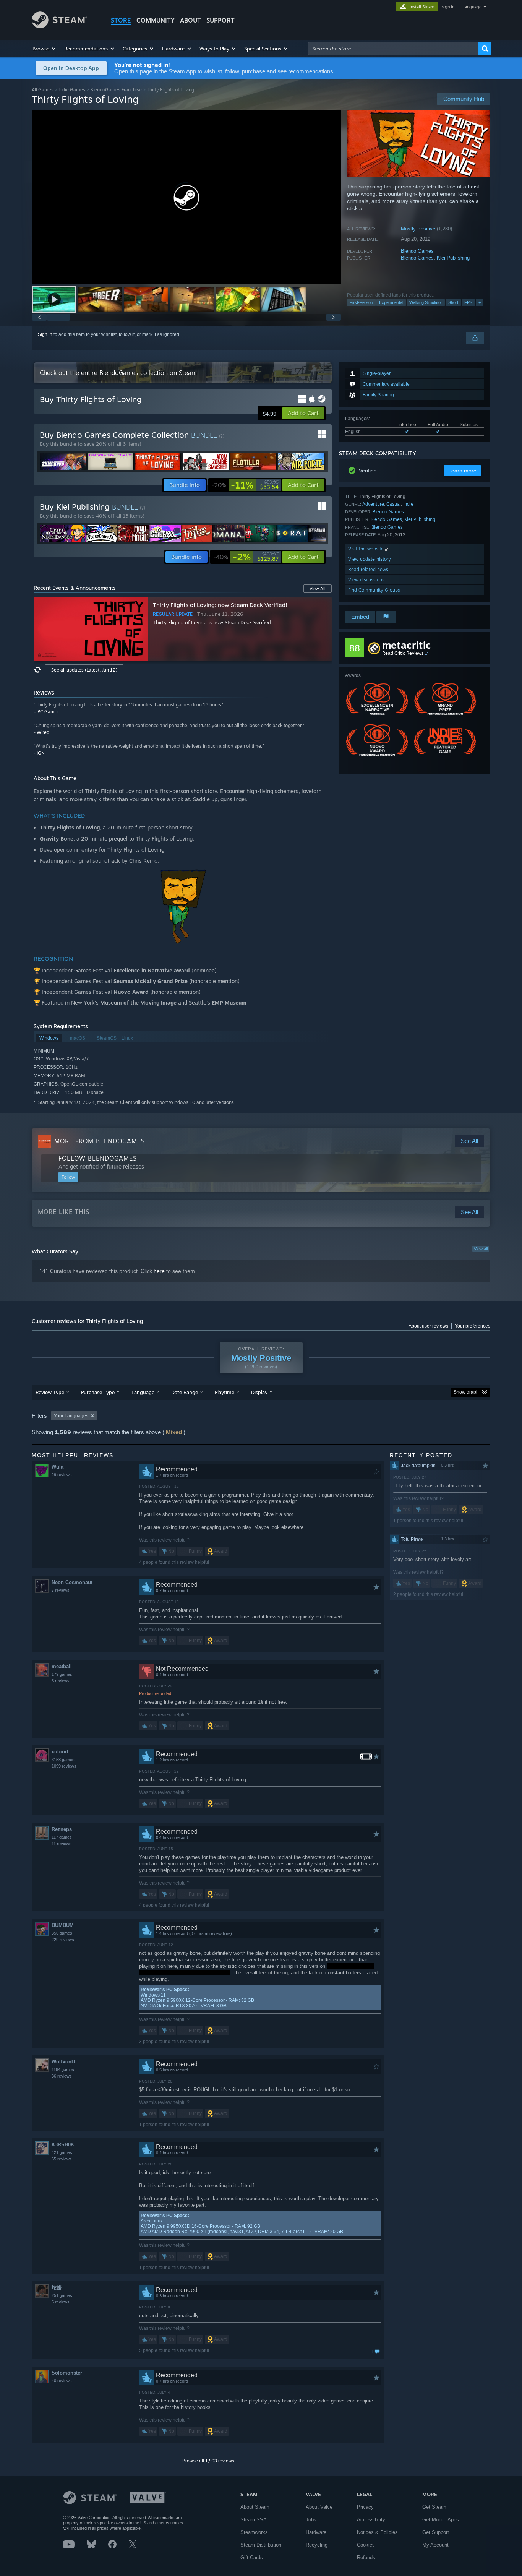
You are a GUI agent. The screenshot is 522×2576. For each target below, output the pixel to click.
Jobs (311, 2520)
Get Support (436, 2532)
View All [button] (318, 589)
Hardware (316, 2532)
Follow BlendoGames (98, 1158)
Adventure (373, 504)
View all (481, 1249)
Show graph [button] (466, 1392)
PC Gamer (48, 712)
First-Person (361, 302)
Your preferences (473, 1326)
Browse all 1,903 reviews (208, 2461)
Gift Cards (252, 2557)
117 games (62, 1837)
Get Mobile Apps (441, 2520)
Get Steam (434, 2507)
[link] (245, 485)
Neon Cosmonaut (72, 1582)
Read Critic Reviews (403, 653)
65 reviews (62, 2159)
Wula (58, 1467)
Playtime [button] (225, 1392)
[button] (45, 49)
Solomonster (67, 2373)
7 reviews (61, 1590)
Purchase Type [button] (98, 1392)
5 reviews (61, 1681)
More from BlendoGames (100, 1141)
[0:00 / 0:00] (186, 197)
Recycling (317, 2545)
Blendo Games (417, 251)
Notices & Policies (377, 2532)
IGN (41, 753)
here (159, 1271)
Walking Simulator (426, 302)
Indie (408, 504)
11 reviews (62, 1844)
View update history (370, 559)
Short (453, 302)
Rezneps (62, 1829)
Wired (43, 732)
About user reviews (428, 1326)
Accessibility (371, 2520)
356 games (62, 1933)
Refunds (366, 2557)
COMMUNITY (156, 20)
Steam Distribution (261, 2545)
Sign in (45, 334)
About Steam (255, 2507)
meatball (62, 1666)
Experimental (391, 302)
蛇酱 (57, 2288)
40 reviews (62, 2381)
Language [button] (143, 1392)
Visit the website (367, 549)
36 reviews (62, 2076)
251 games (62, 2295)
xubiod (60, 1752)
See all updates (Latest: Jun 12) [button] (84, 670)
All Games (43, 90)
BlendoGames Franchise (116, 90)
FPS (468, 302)
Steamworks (254, 2532)
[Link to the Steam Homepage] (59, 26)
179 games (62, 1674)
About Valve (319, 2507)
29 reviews (62, 1475)
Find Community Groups (374, 590)
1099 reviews (64, 1766)
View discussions (366, 580)
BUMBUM (63, 1925)
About (190, 20)
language (473, 7)
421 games (62, 2152)
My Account (435, 2545)
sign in (448, 7)
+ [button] (480, 302)
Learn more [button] (462, 471)
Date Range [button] (185, 1392)
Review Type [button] (50, 1392)
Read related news (368, 569)
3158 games (63, 1760)
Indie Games (72, 90)
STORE (121, 20)
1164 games (63, 2070)
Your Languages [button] (71, 1416)
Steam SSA (254, 2520)
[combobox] (393, 49)
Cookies (366, 2545)
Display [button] (259, 1392)
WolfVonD (63, 2062)
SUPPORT (220, 20)
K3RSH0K (63, 2145)
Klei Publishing (453, 258)
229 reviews (63, 1940)
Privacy (365, 2507)
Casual (394, 504)
